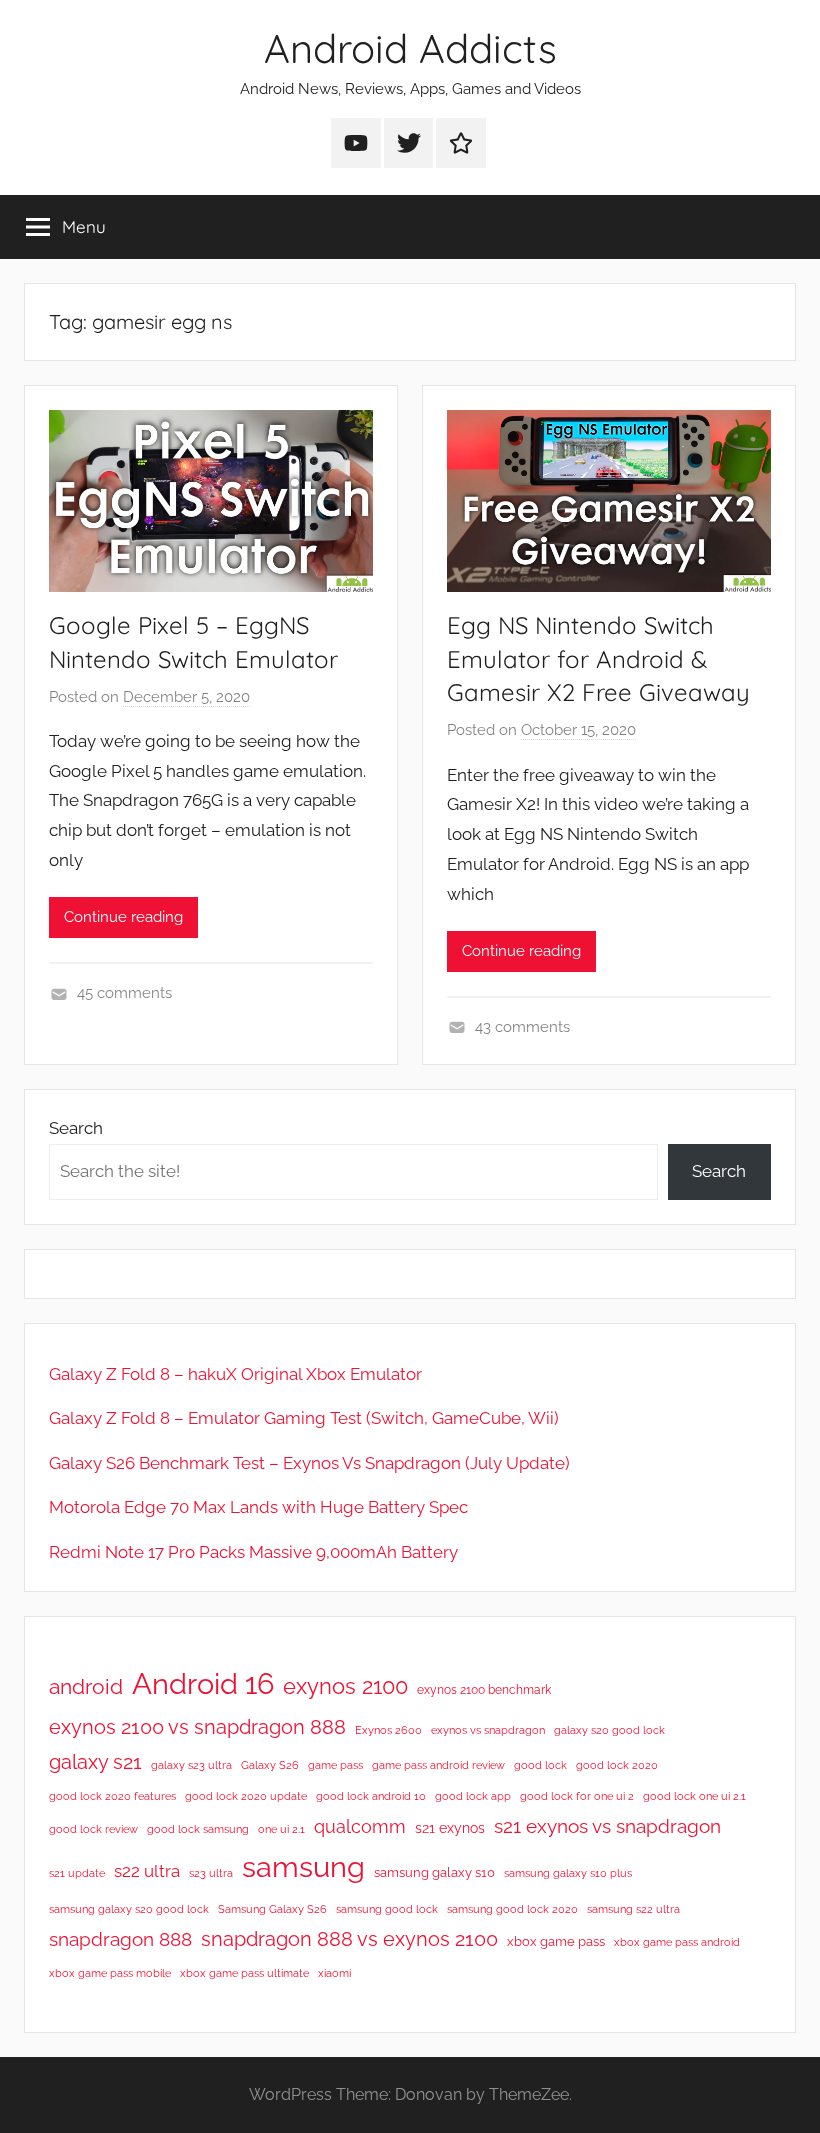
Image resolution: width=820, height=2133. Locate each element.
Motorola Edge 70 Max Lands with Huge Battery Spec (258, 1507)
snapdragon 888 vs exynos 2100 (349, 1939)
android (86, 1686)
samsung (303, 1867)
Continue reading (123, 917)
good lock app (473, 1796)
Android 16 (203, 1683)
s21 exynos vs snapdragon (607, 1826)
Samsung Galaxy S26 (272, 1909)
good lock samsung (198, 1829)
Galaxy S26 (270, 1765)
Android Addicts (410, 48)
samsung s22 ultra (633, 1909)
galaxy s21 (95, 1762)
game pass (335, 1765)
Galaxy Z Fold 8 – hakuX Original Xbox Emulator (235, 1374)
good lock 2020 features (112, 1796)
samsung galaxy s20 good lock (129, 1909)
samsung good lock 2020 (512, 1909)
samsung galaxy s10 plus (568, 1873)
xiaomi (334, 1973)
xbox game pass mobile (110, 1973)
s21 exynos (450, 1828)
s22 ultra (147, 1871)
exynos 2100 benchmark (484, 1690)
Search (76, 1128)
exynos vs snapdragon (488, 1730)
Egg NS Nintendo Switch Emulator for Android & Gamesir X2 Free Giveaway (598, 658)
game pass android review (438, 1765)
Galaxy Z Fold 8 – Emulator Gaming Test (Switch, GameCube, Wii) (304, 1418)
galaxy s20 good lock (609, 1730)
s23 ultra (211, 1873)
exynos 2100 (345, 1686)
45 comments (124, 993)
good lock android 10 (371, 1796)
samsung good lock (387, 1909)
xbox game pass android (677, 1942)
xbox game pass (556, 1941)
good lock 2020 (617, 1765)
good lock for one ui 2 (577, 1796)
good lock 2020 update (246, 1796)
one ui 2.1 (281, 1829)
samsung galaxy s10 (434, 1872)
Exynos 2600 (388, 1730)
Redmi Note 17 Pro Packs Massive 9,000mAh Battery (253, 1552)
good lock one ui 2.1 (694, 1796)
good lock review (93, 1829)
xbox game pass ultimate (244, 1973)
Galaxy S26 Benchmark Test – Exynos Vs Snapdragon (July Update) (309, 1463)
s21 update (77, 1873)
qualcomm (360, 1826)
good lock (540, 1765)
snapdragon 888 (120, 1939)
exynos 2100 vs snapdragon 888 (197, 1727)
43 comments (522, 1027)
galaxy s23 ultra (191, 1765)
